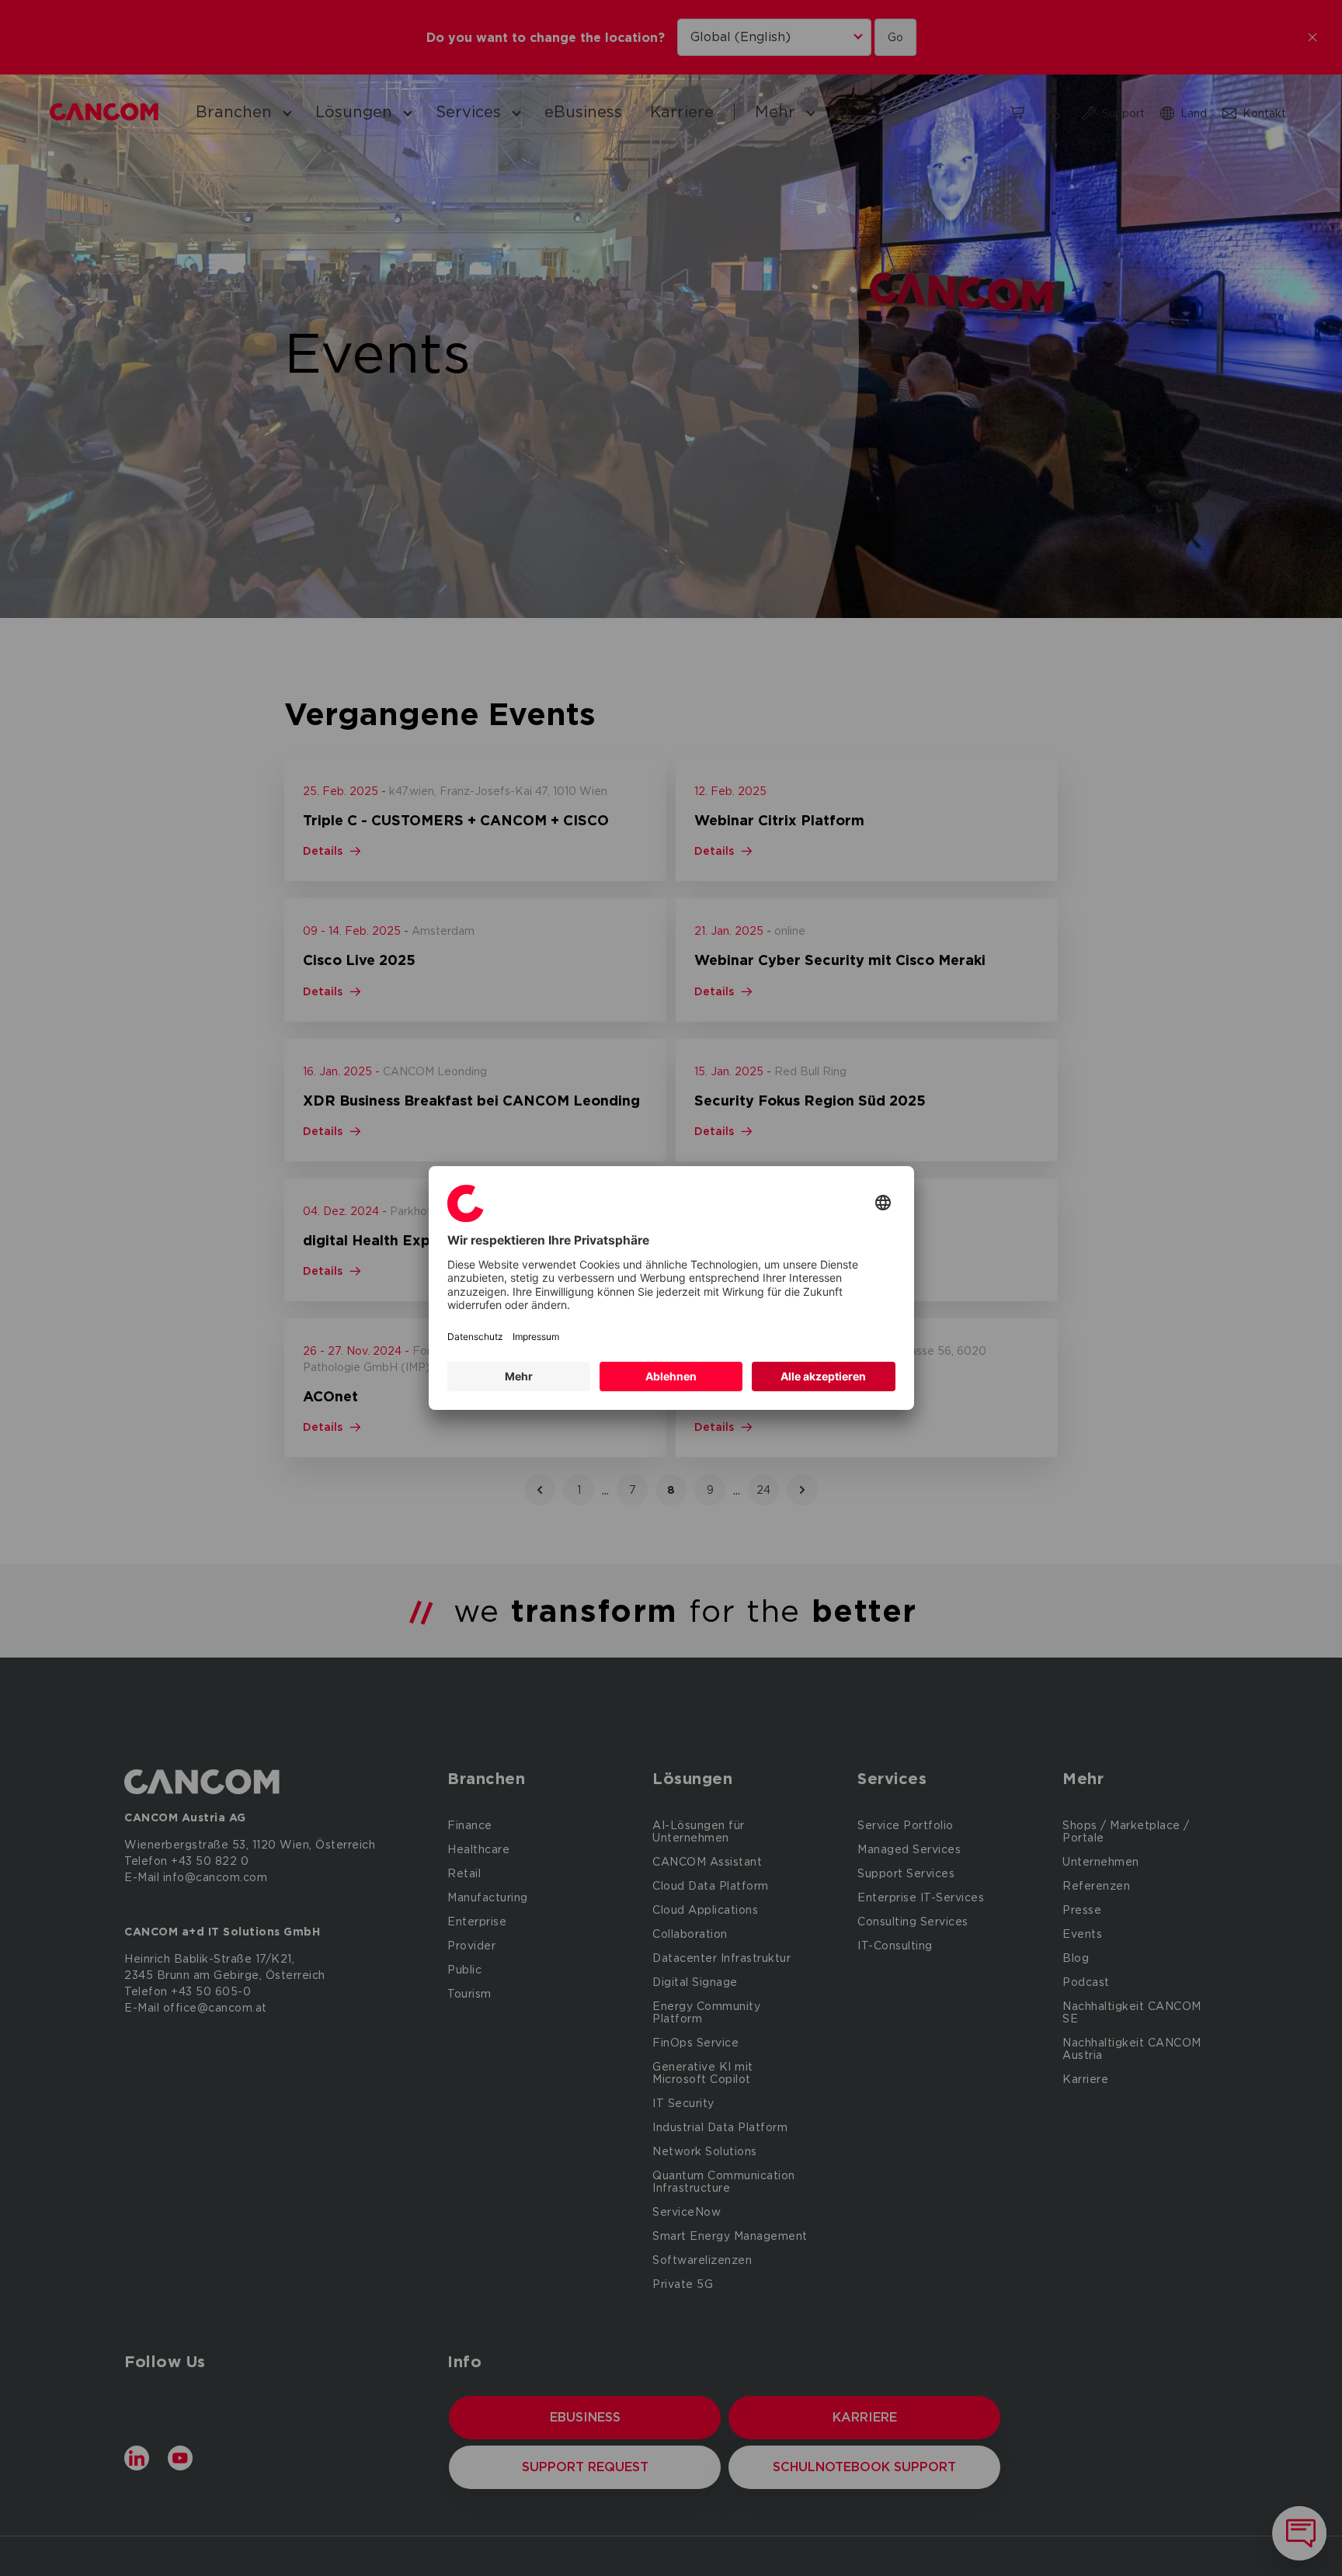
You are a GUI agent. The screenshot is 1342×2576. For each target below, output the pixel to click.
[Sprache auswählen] (883, 1204)
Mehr (519, 1376)
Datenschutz (475, 1337)
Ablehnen (671, 1376)
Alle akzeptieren (823, 1376)
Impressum (536, 1337)
